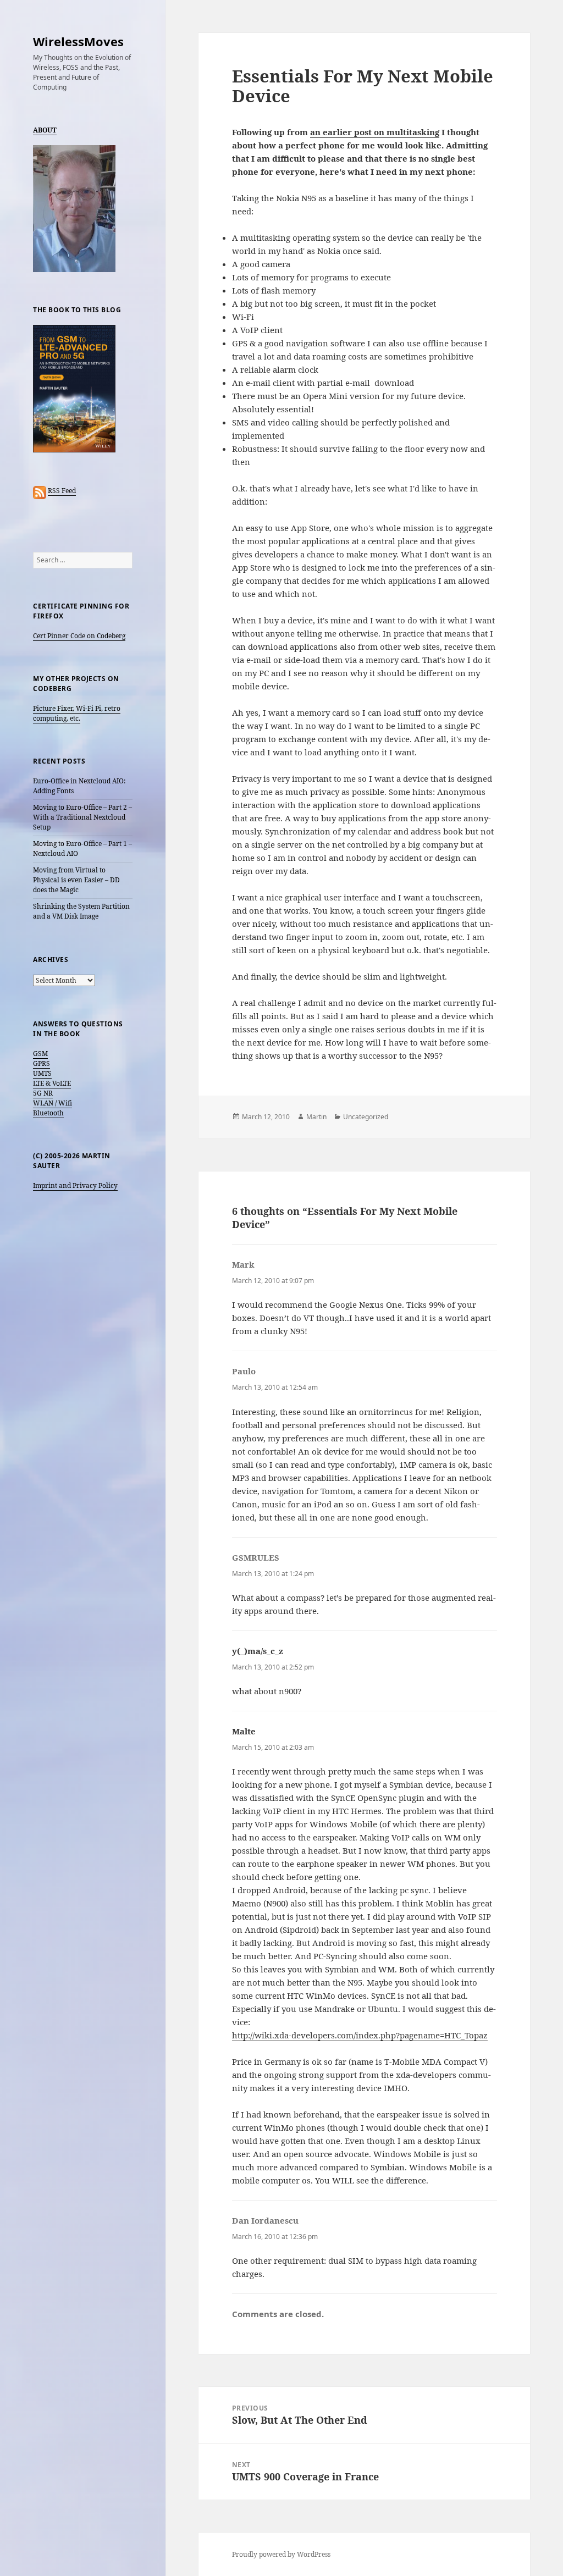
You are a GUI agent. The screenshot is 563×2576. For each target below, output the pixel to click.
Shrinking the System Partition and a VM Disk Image (81, 911)
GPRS (42, 1063)
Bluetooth (48, 1113)
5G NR (43, 1093)
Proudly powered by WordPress (281, 2554)
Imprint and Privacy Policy (75, 1185)
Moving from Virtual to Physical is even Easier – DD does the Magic (76, 880)
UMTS (42, 1073)
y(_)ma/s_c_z (258, 1651)
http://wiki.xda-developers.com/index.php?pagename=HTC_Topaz (360, 2035)
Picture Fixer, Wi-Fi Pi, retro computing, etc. (77, 713)
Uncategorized (366, 1117)
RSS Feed (62, 491)
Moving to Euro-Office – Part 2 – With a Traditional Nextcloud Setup (82, 817)
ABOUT (45, 130)
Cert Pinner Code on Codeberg (79, 636)
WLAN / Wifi (53, 1103)
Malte (244, 1731)
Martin (316, 1117)
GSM (40, 1054)
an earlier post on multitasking (375, 132)
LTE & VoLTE (52, 1083)
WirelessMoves (78, 41)
